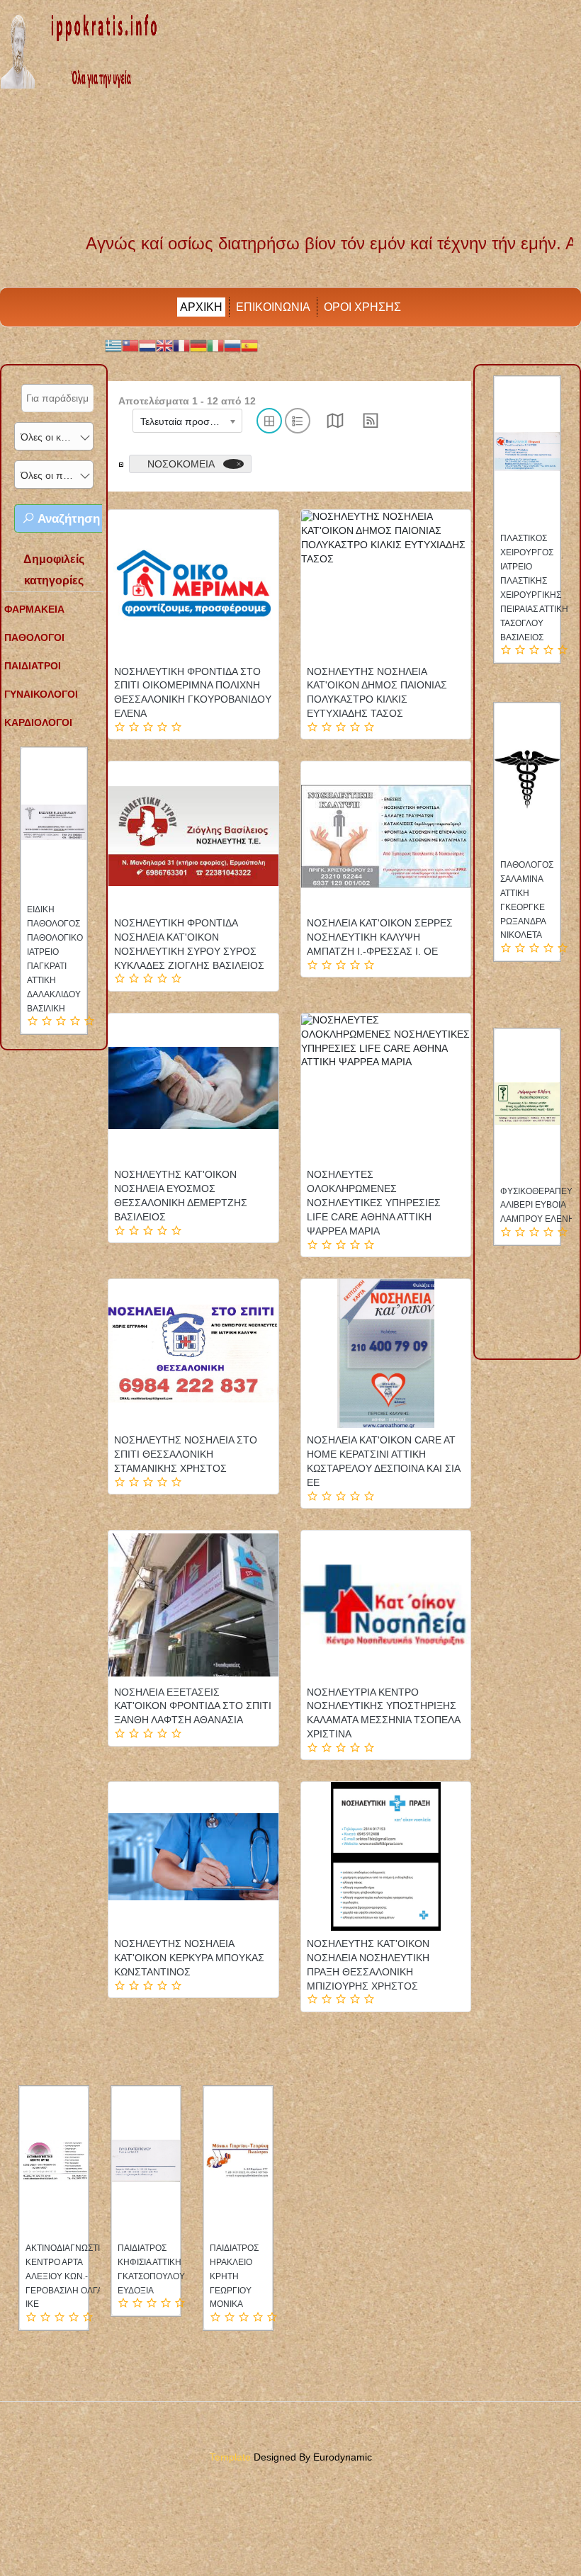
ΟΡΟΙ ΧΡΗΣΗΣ (362, 307)
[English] (164, 345)
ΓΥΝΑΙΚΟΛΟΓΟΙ (41, 694)
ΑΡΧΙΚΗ (201, 307)
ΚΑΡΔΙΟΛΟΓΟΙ (38, 722)
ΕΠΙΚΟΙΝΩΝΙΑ (273, 307)
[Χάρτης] (335, 425)
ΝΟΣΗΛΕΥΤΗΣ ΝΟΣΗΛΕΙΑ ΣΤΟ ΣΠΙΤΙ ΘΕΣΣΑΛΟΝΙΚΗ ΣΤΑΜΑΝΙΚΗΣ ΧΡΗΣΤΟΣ (186, 1454)
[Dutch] (147, 345)
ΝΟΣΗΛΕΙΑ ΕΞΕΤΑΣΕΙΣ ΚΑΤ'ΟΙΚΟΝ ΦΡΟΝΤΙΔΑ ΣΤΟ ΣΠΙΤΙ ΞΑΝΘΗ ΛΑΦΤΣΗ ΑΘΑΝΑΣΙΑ (193, 1706)
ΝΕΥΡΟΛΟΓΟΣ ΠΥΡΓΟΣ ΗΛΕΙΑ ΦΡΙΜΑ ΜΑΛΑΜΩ (59, 2262)
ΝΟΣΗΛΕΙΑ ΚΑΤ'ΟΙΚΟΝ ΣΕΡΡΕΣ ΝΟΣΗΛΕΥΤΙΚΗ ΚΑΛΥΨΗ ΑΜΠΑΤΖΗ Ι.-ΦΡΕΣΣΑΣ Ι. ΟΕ (380, 937)
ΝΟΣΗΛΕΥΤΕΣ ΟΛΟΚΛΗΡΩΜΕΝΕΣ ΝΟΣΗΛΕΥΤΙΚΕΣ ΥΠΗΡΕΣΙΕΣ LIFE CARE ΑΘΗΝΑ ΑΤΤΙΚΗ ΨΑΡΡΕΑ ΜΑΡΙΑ (374, 1203)
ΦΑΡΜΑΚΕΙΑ (34, 609)
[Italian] (215, 345)
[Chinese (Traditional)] (130, 345)
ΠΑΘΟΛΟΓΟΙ (34, 637)
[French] (181, 345)
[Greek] (113, 345)
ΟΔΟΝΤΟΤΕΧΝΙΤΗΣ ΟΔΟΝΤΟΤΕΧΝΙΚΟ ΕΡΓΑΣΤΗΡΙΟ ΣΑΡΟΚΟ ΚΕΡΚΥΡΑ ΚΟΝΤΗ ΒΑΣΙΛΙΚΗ (539, 1220)
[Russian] (232, 345)
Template (230, 2457)
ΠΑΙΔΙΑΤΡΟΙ (33, 666)
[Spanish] (249, 345)
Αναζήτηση (67, 519)
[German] (198, 345)
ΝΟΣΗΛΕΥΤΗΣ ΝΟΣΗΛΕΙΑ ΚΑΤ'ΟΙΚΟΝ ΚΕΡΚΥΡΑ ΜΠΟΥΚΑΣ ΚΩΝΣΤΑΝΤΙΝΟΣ (189, 1958)
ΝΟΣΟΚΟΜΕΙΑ (181, 464)
